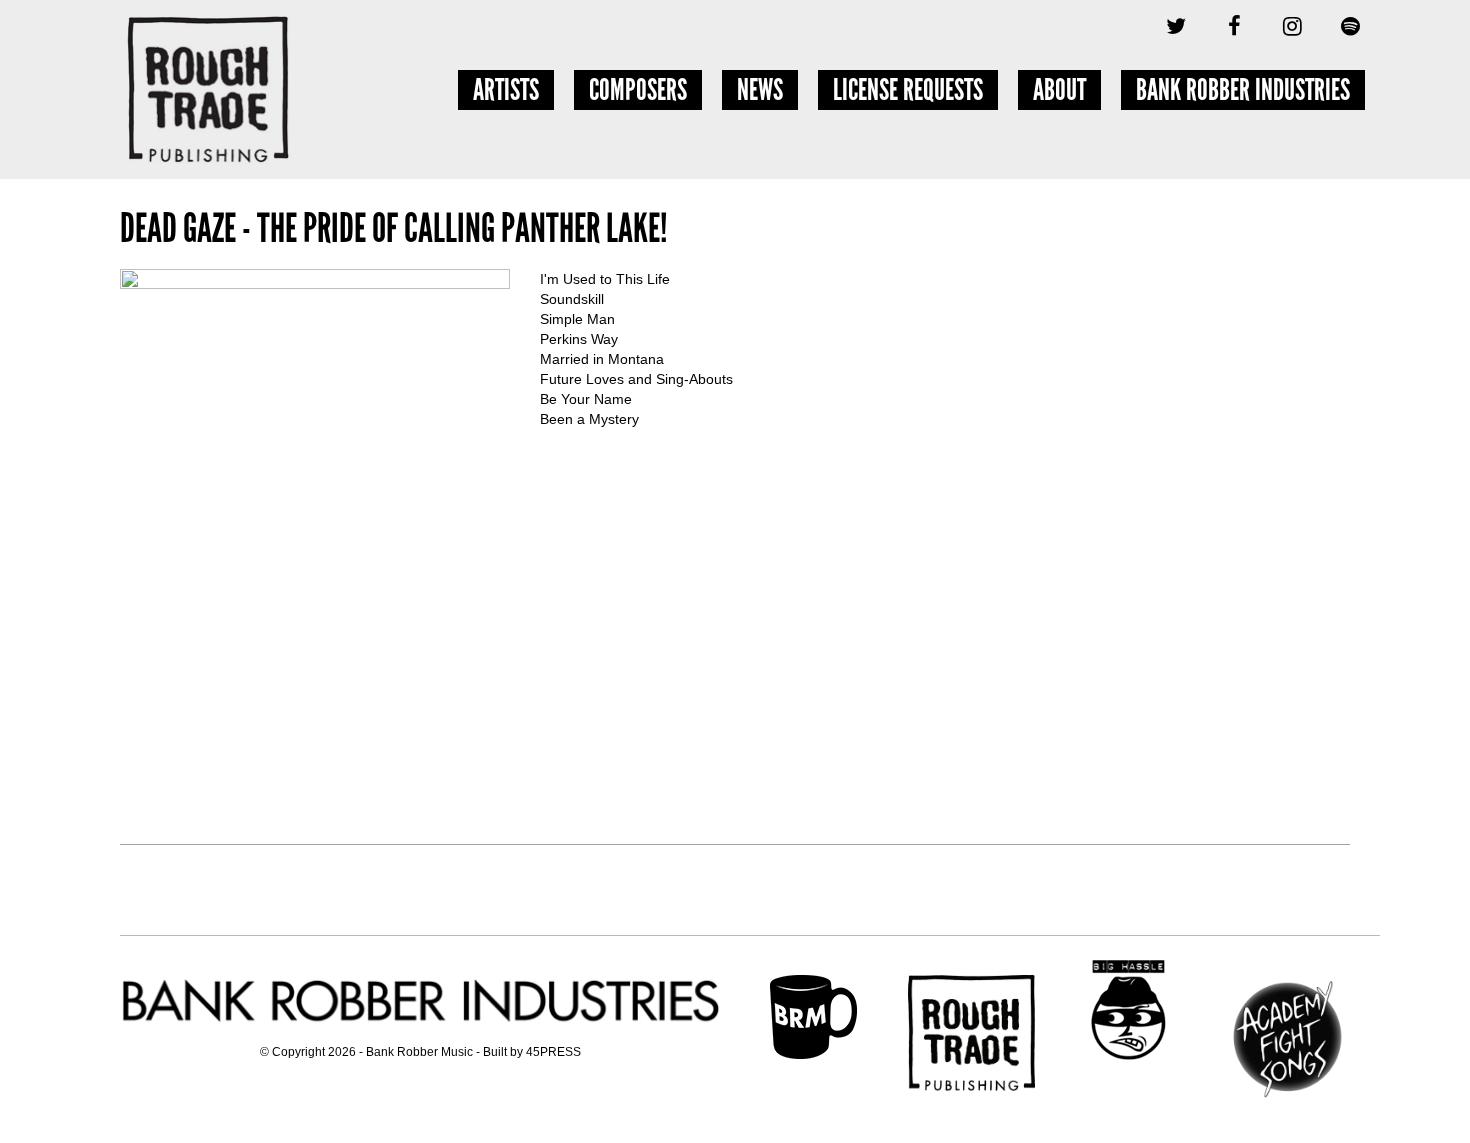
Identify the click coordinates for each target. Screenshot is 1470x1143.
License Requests (908, 89)
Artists (506, 89)
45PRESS (553, 1052)
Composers (638, 89)
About (1059, 89)
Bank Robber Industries (1243, 89)
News (760, 89)
